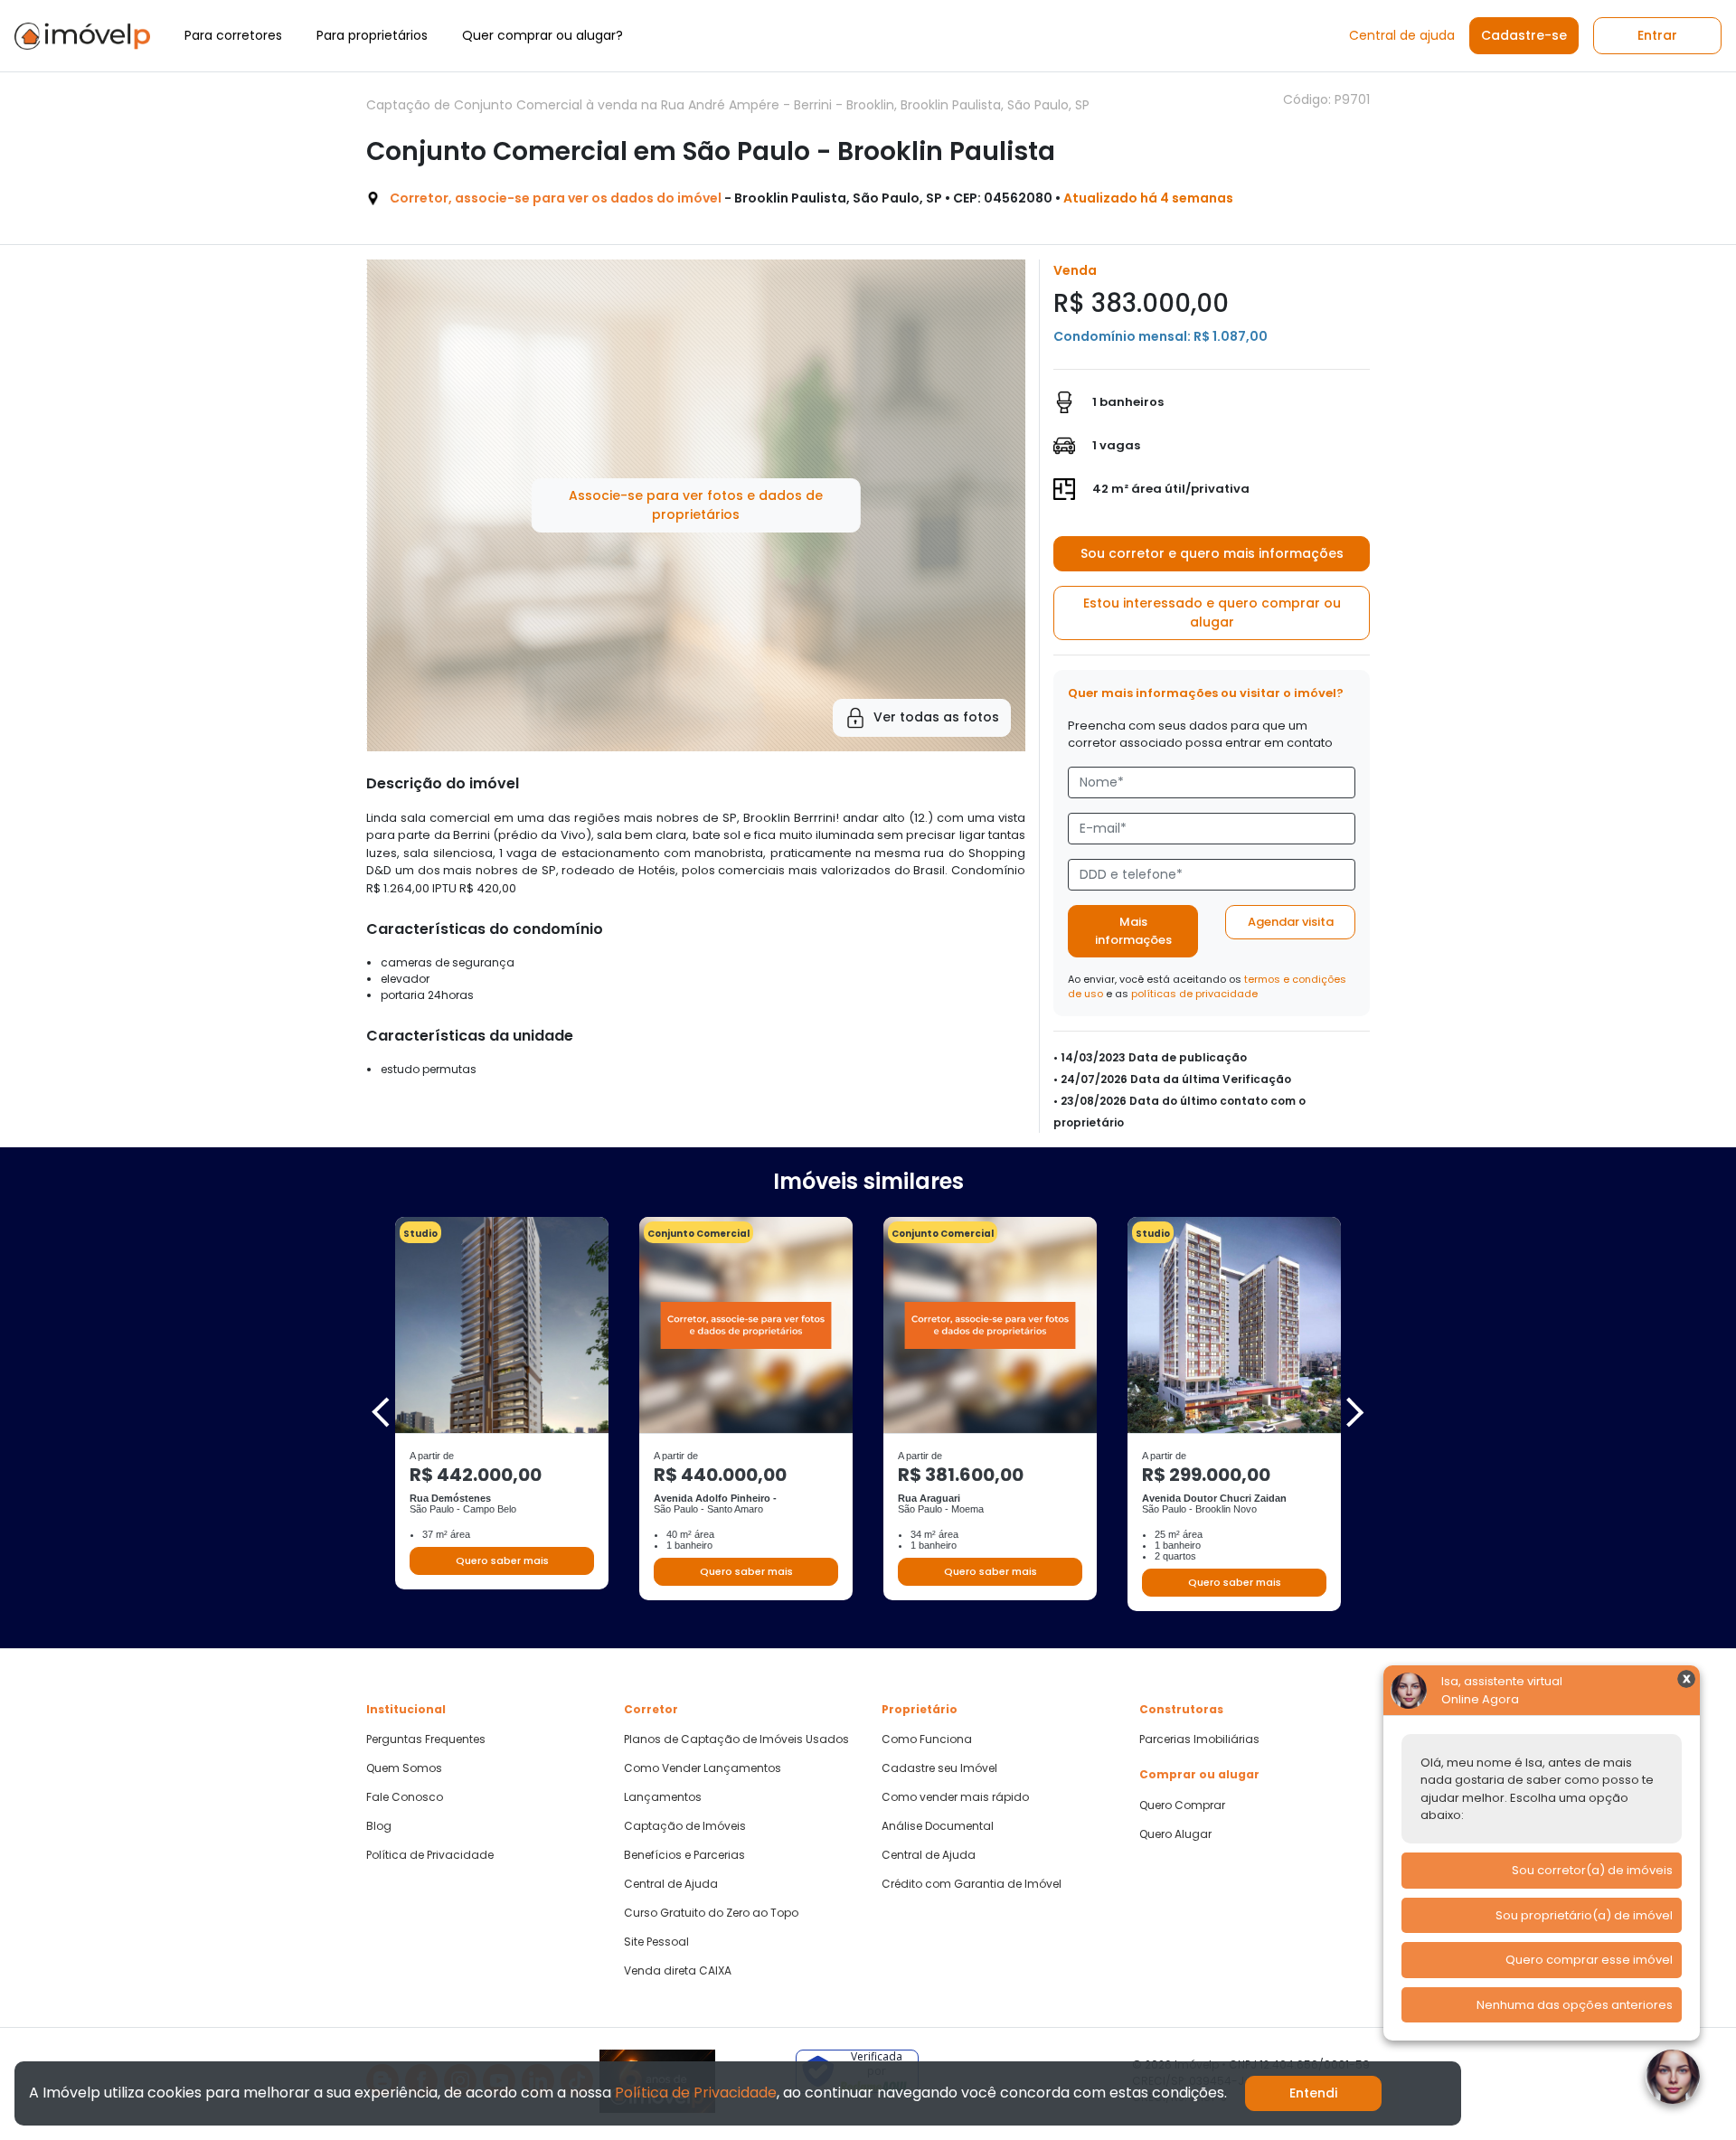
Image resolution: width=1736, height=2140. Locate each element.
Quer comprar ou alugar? (542, 35)
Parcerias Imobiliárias (1199, 1739)
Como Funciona (927, 1739)
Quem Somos (404, 1768)
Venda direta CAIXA (678, 1971)
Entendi (1313, 2093)
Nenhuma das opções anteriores (1575, 2005)
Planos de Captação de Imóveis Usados (736, 1739)
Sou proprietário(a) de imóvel (1584, 1915)
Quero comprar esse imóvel (1589, 1960)
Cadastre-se (1524, 35)
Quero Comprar (1182, 1805)
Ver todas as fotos (936, 717)
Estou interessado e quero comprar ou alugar (1212, 613)
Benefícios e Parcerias (684, 1855)
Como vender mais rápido (955, 1797)
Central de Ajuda (671, 1884)
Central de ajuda (1402, 35)
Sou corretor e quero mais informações (1212, 553)
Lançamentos (663, 1797)
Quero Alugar (1175, 1834)
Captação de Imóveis (685, 1826)
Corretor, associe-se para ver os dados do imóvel (556, 198)
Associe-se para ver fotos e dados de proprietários (696, 505)
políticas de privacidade (1194, 994)
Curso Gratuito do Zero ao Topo (711, 1913)
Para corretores (233, 35)
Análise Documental (938, 1826)
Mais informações (1133, 931)
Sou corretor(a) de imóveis (1592, 1870)
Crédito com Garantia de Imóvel (972, 1884)
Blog (379, 1826)
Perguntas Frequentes (426, 1739)
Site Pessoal (656, 1942)
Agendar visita (1291, 922)
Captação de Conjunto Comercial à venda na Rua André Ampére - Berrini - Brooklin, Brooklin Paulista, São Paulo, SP (728, 105)
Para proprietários (372, 35)
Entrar (1657, 35)
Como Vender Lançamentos (703, 1768)
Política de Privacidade (430, 1855)
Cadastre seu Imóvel (939, 1768)
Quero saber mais (502, 1560)
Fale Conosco (405, 1797)
